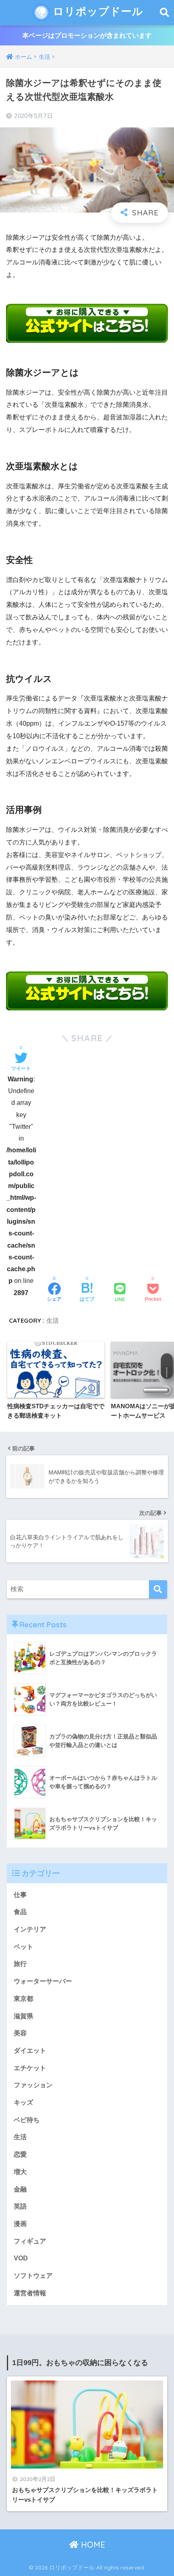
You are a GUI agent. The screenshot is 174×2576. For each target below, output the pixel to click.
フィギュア (30, 2241)
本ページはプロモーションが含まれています (87, 35)
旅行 (20, 1964)
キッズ (23, 2102)
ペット (23, 1947)
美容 (20, 2033)
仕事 (20, 1895)
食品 (20, 1912)
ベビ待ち (27, 2120)
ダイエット (30, 2051)
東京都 (23, 1999)
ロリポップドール (97, 11)
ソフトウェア (33, 2276)
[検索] (158, 1589)
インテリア (30, 1929)
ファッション (33, 2085)
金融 (20, 2189)
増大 (20, 2172)
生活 (53, 1320)
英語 (20, 2206)
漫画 (20, 2224)
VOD (21, 2258)
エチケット (30, 2068)
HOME (92, 2545)
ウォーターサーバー (43, 1981)
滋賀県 (23, 2016)
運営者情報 (30, 2293)
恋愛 (20, 2154)
